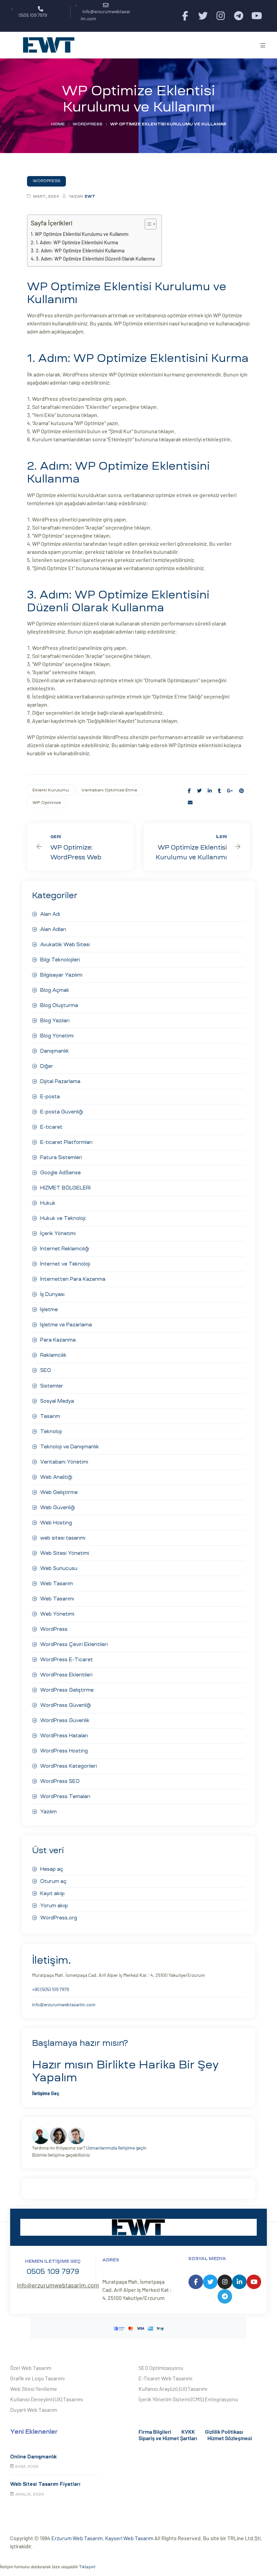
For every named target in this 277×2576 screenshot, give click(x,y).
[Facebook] (185, 16)
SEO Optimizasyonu (161, 2368)
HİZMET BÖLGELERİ (65, 1188)
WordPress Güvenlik (65, 1720)
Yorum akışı (54, 1906)
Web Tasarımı (57, 1599)
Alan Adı (50, 914)
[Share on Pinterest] (242, 791)
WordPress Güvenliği (66, 1705)
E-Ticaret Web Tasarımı (165, 2378)
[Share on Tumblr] (219, 791)
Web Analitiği (56, 1477)
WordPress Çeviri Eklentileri (74, 1644)
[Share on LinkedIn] (210, 791)
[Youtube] (257, 16)
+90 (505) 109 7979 (51, 1989)
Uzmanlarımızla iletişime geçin (116, 2148)
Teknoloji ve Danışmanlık (70, 1447)
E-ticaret (51, 1127)
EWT (90, 197)
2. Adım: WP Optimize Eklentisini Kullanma (80, 251)
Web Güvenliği (58, 1507)
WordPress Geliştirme (67, 1690)
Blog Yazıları (55, 1021)
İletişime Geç (46, 2093)
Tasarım (50, 1416)
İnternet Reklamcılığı (65, 1249)
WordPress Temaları (65, 1796)
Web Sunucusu (59, 1568)
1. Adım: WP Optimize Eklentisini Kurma (77, 242)
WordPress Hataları (64, 1736)
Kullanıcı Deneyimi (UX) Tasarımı (46, 2399)
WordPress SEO (60, 1781)
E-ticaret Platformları (66, 1142)
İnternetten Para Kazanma (73, 1279)
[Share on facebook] (189, 791)
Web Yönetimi (57, 1614)
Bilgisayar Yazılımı (61, 975)
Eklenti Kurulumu (51, 790)
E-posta (50, 1097)
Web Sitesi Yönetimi (65, 1553)
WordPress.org (59, 1918)
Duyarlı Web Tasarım (34, 2410)
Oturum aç (53, 1881)
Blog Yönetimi (57, 1036)
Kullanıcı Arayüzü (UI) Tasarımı (173, 2389)
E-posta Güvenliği (62, 1112)
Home (58, 124)
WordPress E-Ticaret (67, 1660)
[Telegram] (239, 16)
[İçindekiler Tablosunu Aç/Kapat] (147, 224)
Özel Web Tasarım (31, 2368)
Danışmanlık (55, 1051)
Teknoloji (51, 1431)
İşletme (49, 1309)
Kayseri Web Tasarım (129, 2538)
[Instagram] (221, 16)
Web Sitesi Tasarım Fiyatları (45, 2484)
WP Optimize (47, 803)
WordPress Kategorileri (69, 1766)
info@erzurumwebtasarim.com (64, 2004)
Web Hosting (56, 1523)
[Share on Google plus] (230, 791)
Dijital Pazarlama (60, 1081)
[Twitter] (203, 16)
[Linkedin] (239, 2282)
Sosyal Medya (57, 1401)
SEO (46, 1370)
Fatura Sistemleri (61, 1157)
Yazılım (48, 1812)
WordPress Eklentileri (66, 1675)
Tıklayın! (87, 2567)
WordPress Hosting (64, 1751)
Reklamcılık (53, 1355)
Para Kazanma (58, 1340)
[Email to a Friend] (190, 802)
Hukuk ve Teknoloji (63, 1218)
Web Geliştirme (59, 1492)
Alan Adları (53, 929)
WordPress (87, 124)
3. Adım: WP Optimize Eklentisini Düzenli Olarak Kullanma (95, 259)
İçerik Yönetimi (58, 1233)
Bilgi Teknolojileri (60, 960)
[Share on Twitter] (199, 791)
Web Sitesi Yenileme (34, 2389)
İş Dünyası (52, 1294)
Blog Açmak (55, 990)
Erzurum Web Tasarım (77, 2538)
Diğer (47, 1066)
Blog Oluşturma (59, 1005)
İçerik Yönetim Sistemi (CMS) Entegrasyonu (188, 2399)
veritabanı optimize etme (109, 790)
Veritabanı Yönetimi (64, 1462)
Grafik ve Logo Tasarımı (37, 2378)
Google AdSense (60, 1173)
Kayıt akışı (52, 1893)
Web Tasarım (57, 1584)
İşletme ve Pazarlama (66, 1325)
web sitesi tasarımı (63, 1538)
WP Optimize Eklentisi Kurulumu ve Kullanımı (82, 234)
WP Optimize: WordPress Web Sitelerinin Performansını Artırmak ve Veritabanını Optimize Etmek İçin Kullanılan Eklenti (80, 847)
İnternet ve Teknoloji (65, 1264)
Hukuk (48, 1203)
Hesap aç (52, 1869)
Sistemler (52, 1386)
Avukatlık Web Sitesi (65, 944)
